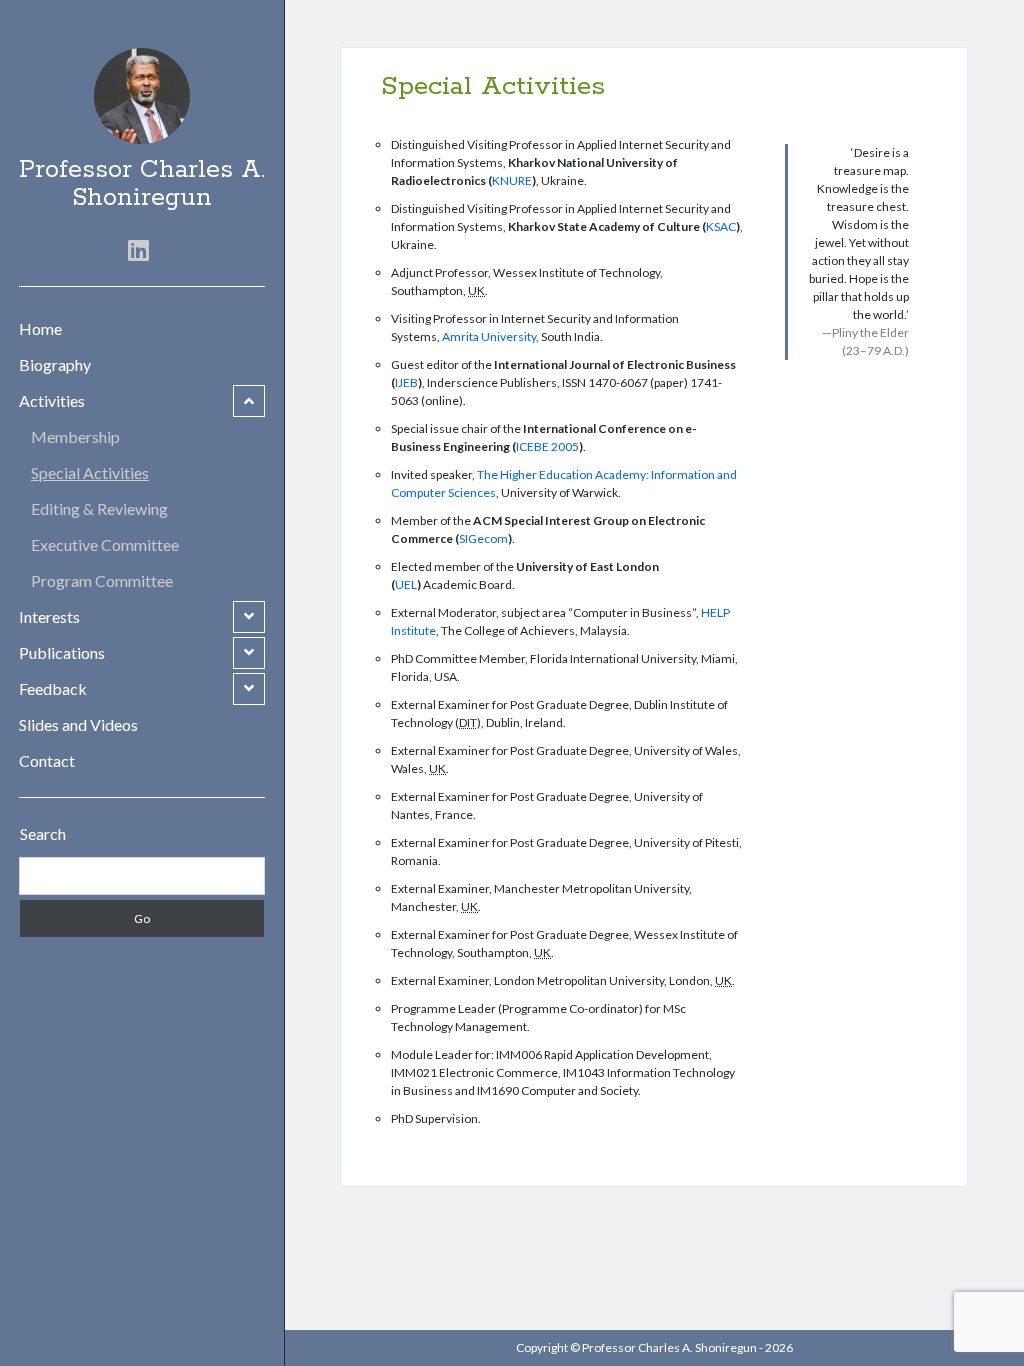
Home (40, 328)
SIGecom (483, 538)
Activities (52, 400)
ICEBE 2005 (547, 446)
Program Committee (102, 580)
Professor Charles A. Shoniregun (142, 184)
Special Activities (90, 472)
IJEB (406, 382)
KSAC (721, 226)
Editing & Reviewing (99, 508)
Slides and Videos (78, 724)
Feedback (53, 688)
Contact (47, 760)
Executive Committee (105, 544)
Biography (55, 364)
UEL (406, 584)
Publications (62, 652)
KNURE (512, 180)
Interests (49, 616)
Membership (75, 436)
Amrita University (489, 336)
